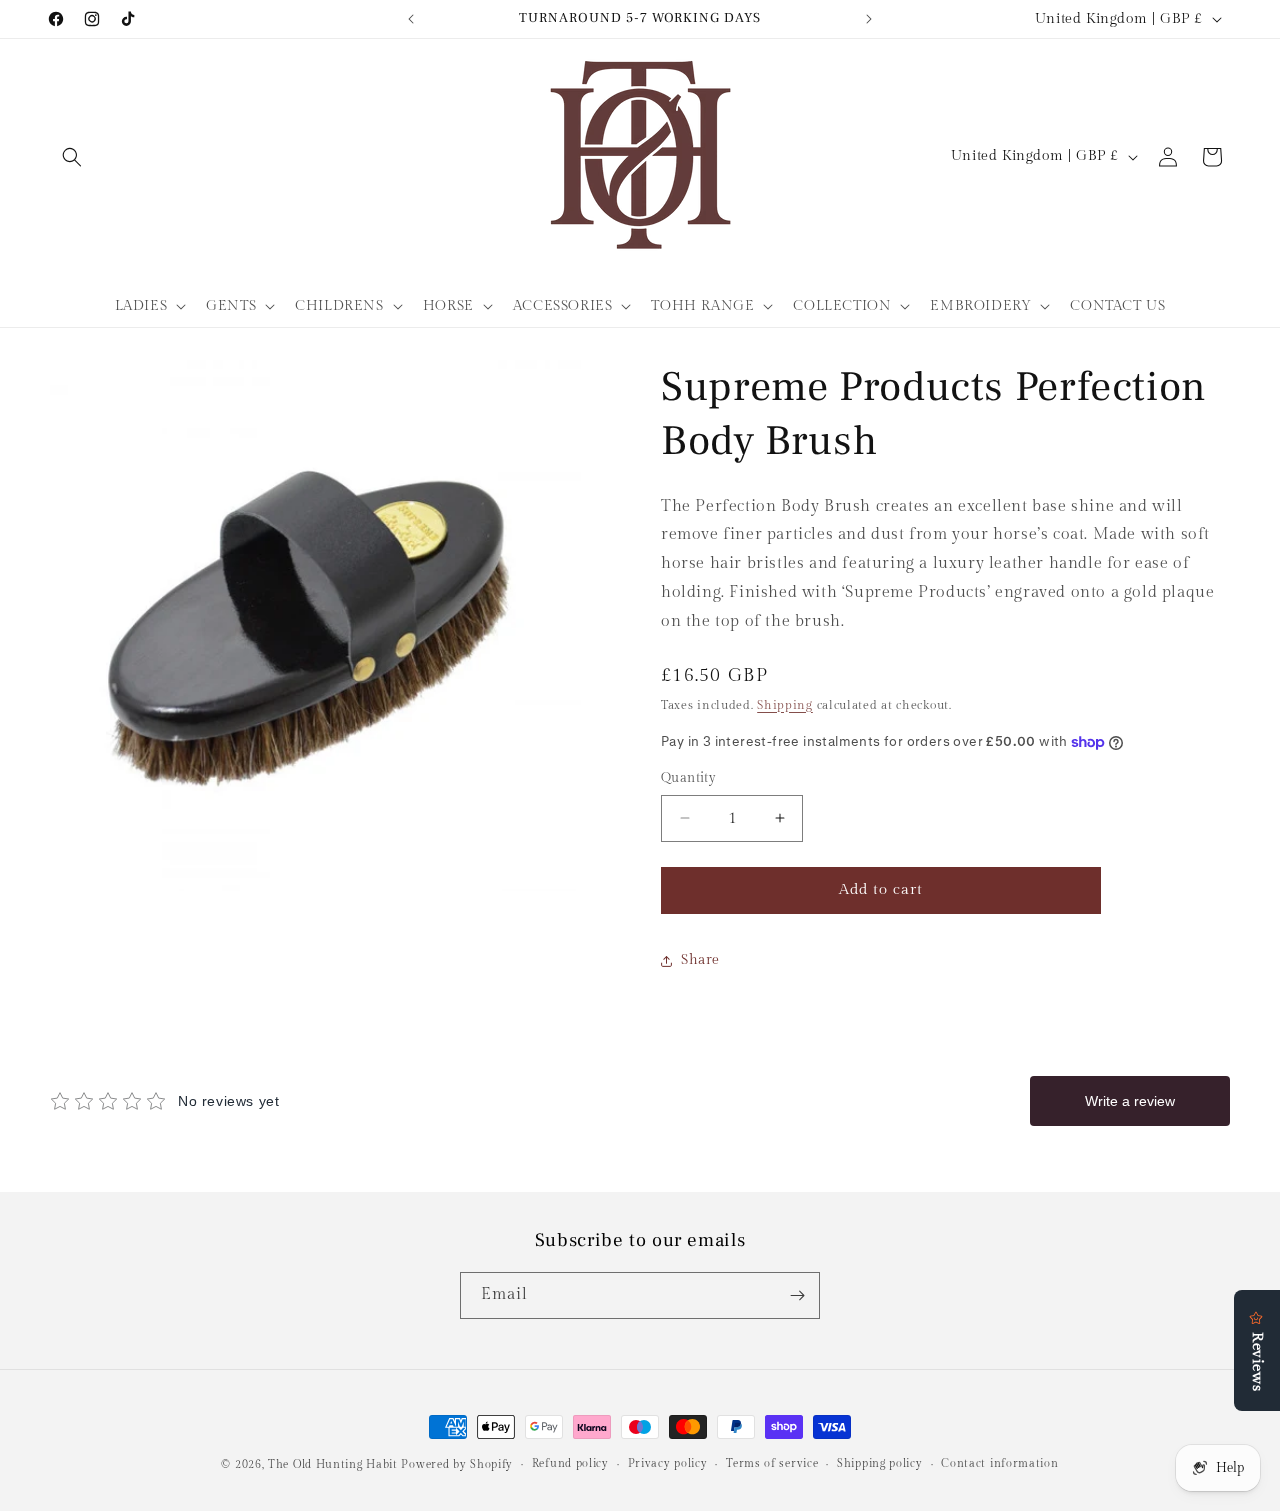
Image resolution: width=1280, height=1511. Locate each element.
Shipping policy (880, 1463)
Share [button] (700, 960)
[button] (72, 157)
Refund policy (570, 1463)
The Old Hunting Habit (334, 1464)
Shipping (785, 705)
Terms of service (772, 1463)
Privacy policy (668, 1463)
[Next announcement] (869, 19)
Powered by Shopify (457, 1464)
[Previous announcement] (411, 19)
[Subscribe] (797, 1295)
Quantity (688, 778)
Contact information (999, 1463)
